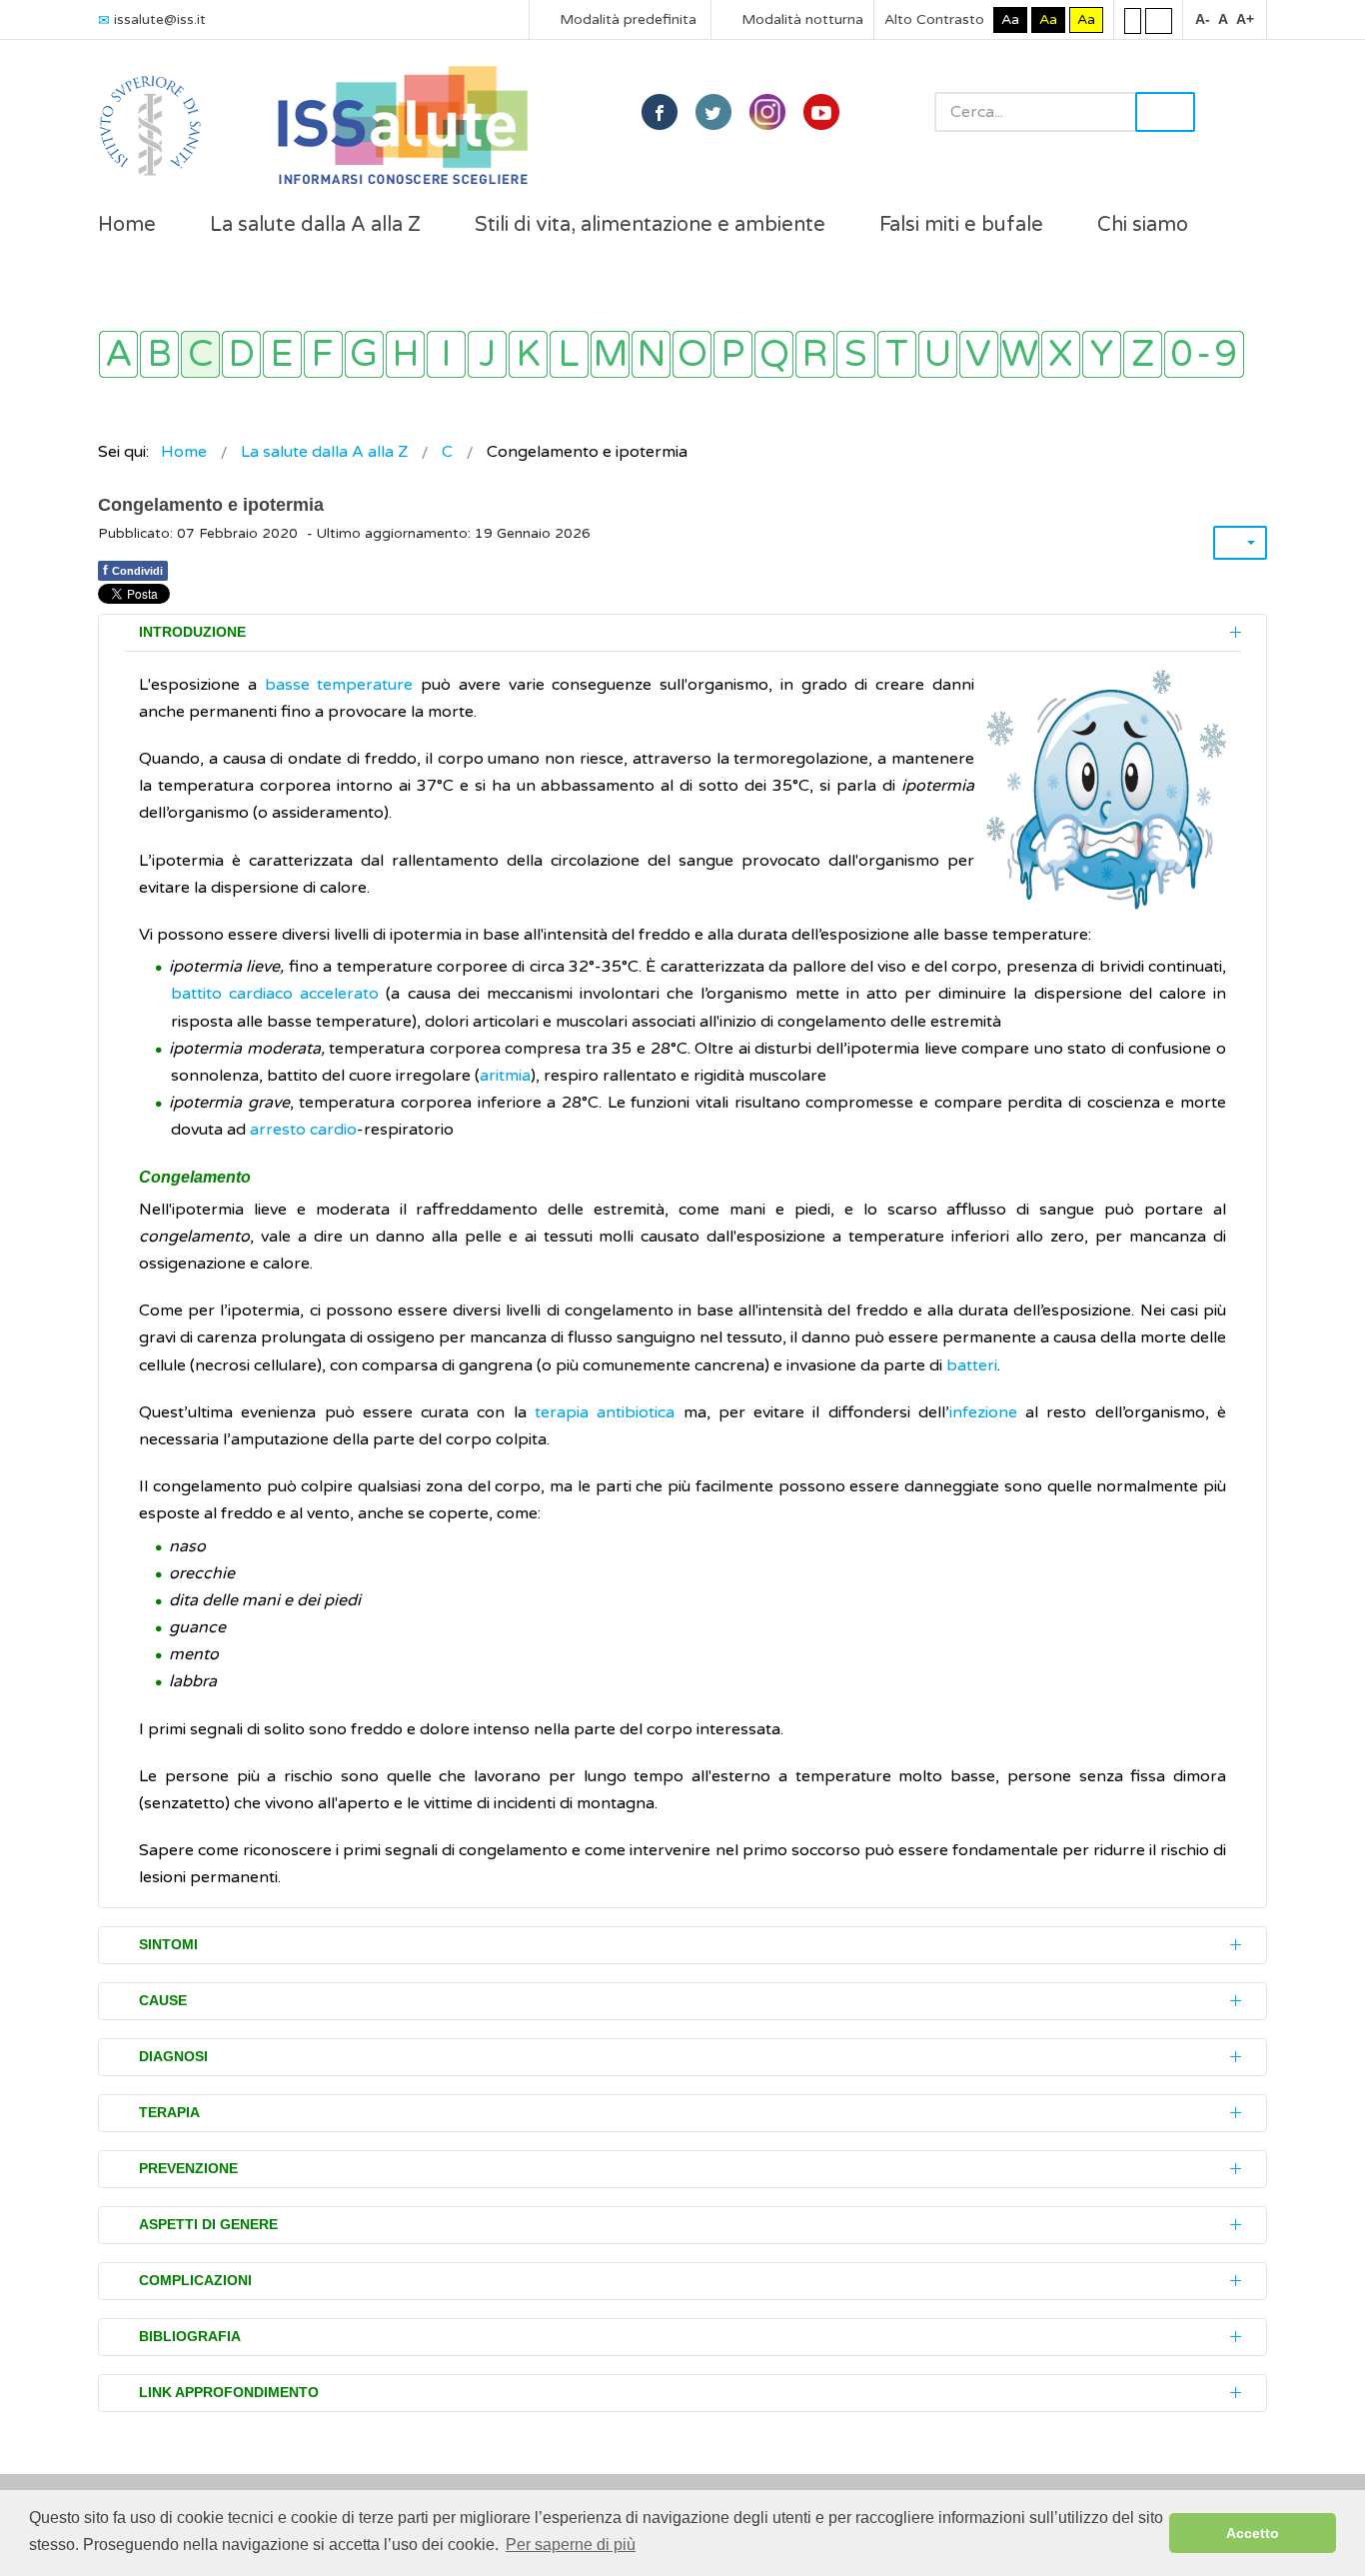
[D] (241, 354)
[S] (856, 354)
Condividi (133, 570)
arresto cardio (303, 1130)
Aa (1010, 19)
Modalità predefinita (626, 19)
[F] (323, 354)
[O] (692, 354)
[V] (979, 354)
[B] (159, 354)
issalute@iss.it (160, 19)
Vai (1165, 112)
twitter (713, 112)
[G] (364, 354)
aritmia (505, 1076)
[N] (651, 354)
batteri (972, 1365)
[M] (610, 354)
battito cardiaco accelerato (275, 994)
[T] (897, 354)
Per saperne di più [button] (571, 2545)
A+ (1245, 19)
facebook (660, 112)
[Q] (774, 354)
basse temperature (339, 685)
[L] (569, 354)
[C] (200, 354)
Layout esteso (1159, 20)
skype (821, 112)
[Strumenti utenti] (1240, 543)
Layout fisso (1133, 20)
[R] (815, 354)
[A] (118, 354)
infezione (983, 1412)
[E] (282, 354)
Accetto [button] (1253, 2533)
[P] (733, 354)
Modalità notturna (800, 19)
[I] (446, 354)
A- (1203, 19)
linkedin (767, 112)
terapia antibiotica (605, 1412)
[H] (405, 354)
